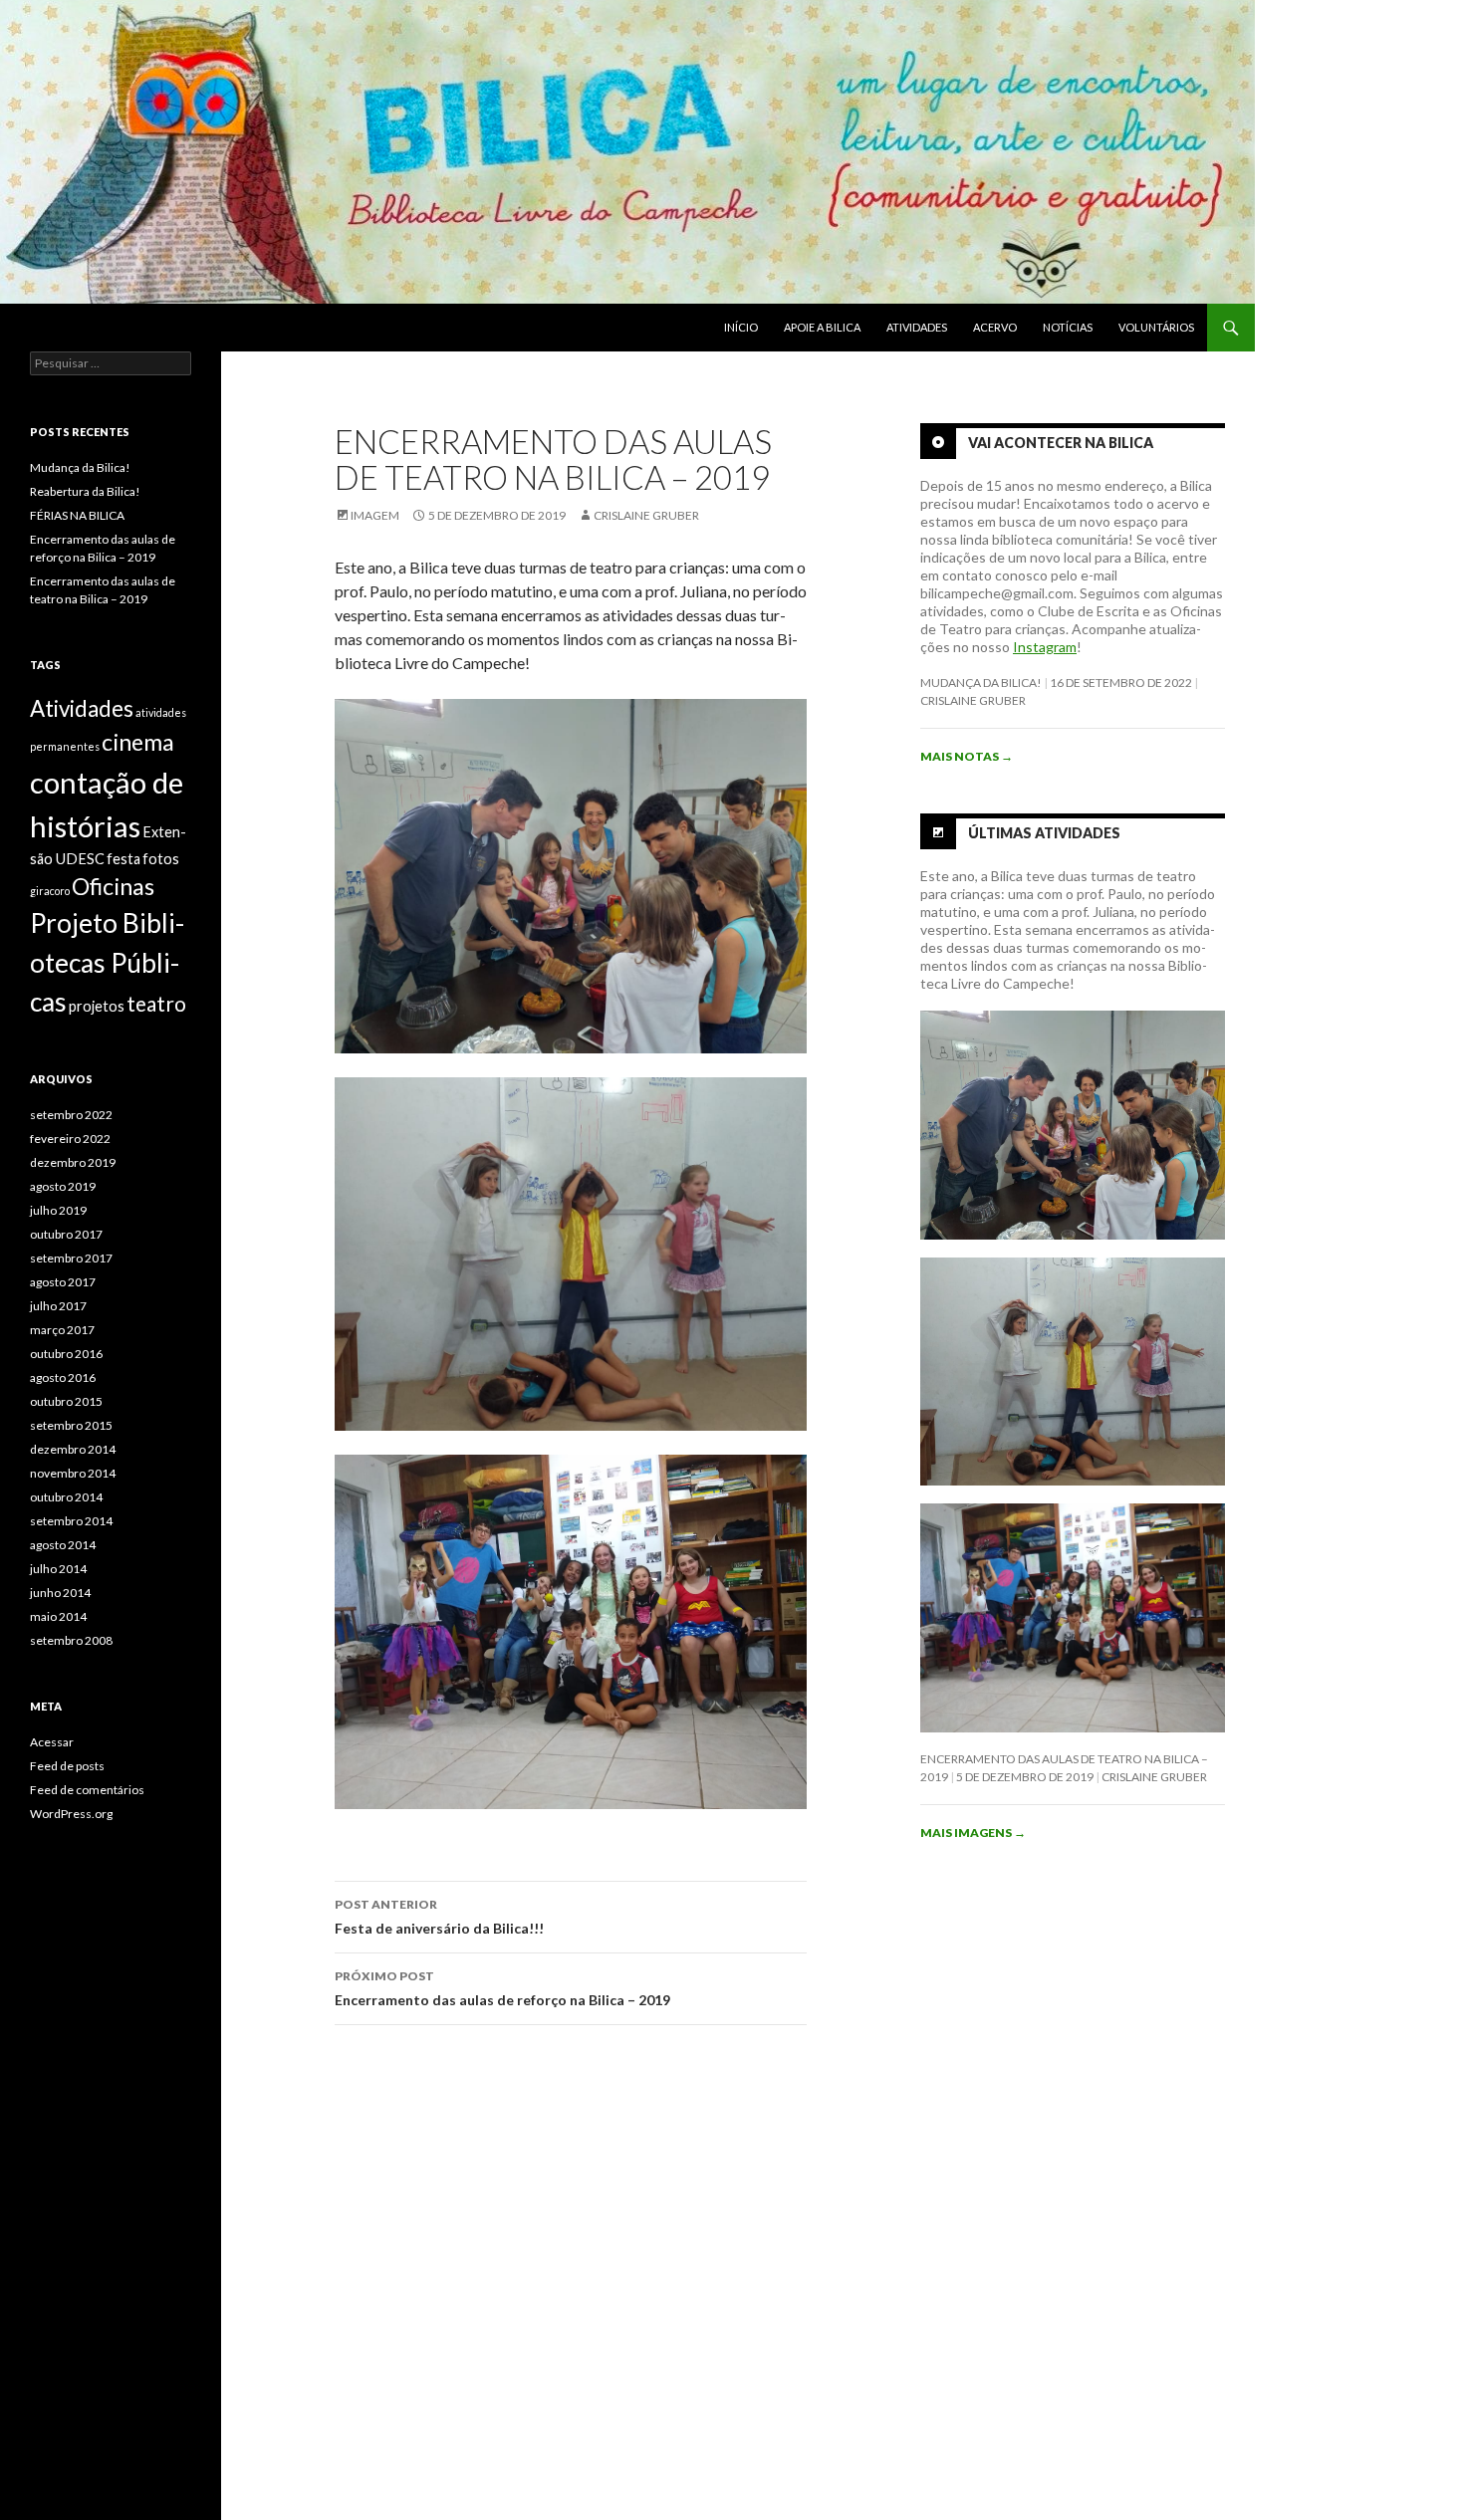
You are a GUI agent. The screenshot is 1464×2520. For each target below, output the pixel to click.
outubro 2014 (66, 1497)
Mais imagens (973, 1833)
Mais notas (967, 756)
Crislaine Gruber (646, 515)
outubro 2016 (66, 1354)
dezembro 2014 (73, 1449)
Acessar (52, 1742)
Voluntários (1156, 327)
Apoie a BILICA (822, 327)
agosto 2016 (63, 1377)
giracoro (50, 891)
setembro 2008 (71, 1640)
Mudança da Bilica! (981, 683)
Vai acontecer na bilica (1061, 443)
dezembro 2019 (73, 1162)
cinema (138, 742)
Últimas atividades (1044, 833)
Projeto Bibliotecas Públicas (107, 962)
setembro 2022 (71, 1115)
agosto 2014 (63, 1545)
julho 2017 (58, 1306)
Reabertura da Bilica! (85, 491)
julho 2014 (58, 1569)
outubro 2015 (66, 1401)
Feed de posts (67, 1766)
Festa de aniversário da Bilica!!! (439, 1917)
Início (741, 327)
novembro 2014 (73, 1473)
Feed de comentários (87, 1790)
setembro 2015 (71, 1425)
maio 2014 (58, 1616)
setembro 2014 (71, 1521)
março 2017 (62, 1330)
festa (123, 859)
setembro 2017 (71, 1258)
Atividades (917, 327)
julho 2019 (58, 1210)
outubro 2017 (66, 1234)
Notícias (1068, 327)
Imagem (375, 515)
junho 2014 (60, 1593)
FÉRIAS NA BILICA (77, 515)
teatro (156, 1003)
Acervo (995, 327)
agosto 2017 (63, 1282)
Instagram (1045, 647)
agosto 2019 (63, 1186)
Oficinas (113, 886)
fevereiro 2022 (70, 1139)
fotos (161, 859)
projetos (97, 1006)
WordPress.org (71, 1814)
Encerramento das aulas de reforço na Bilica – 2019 (502, 1988)
